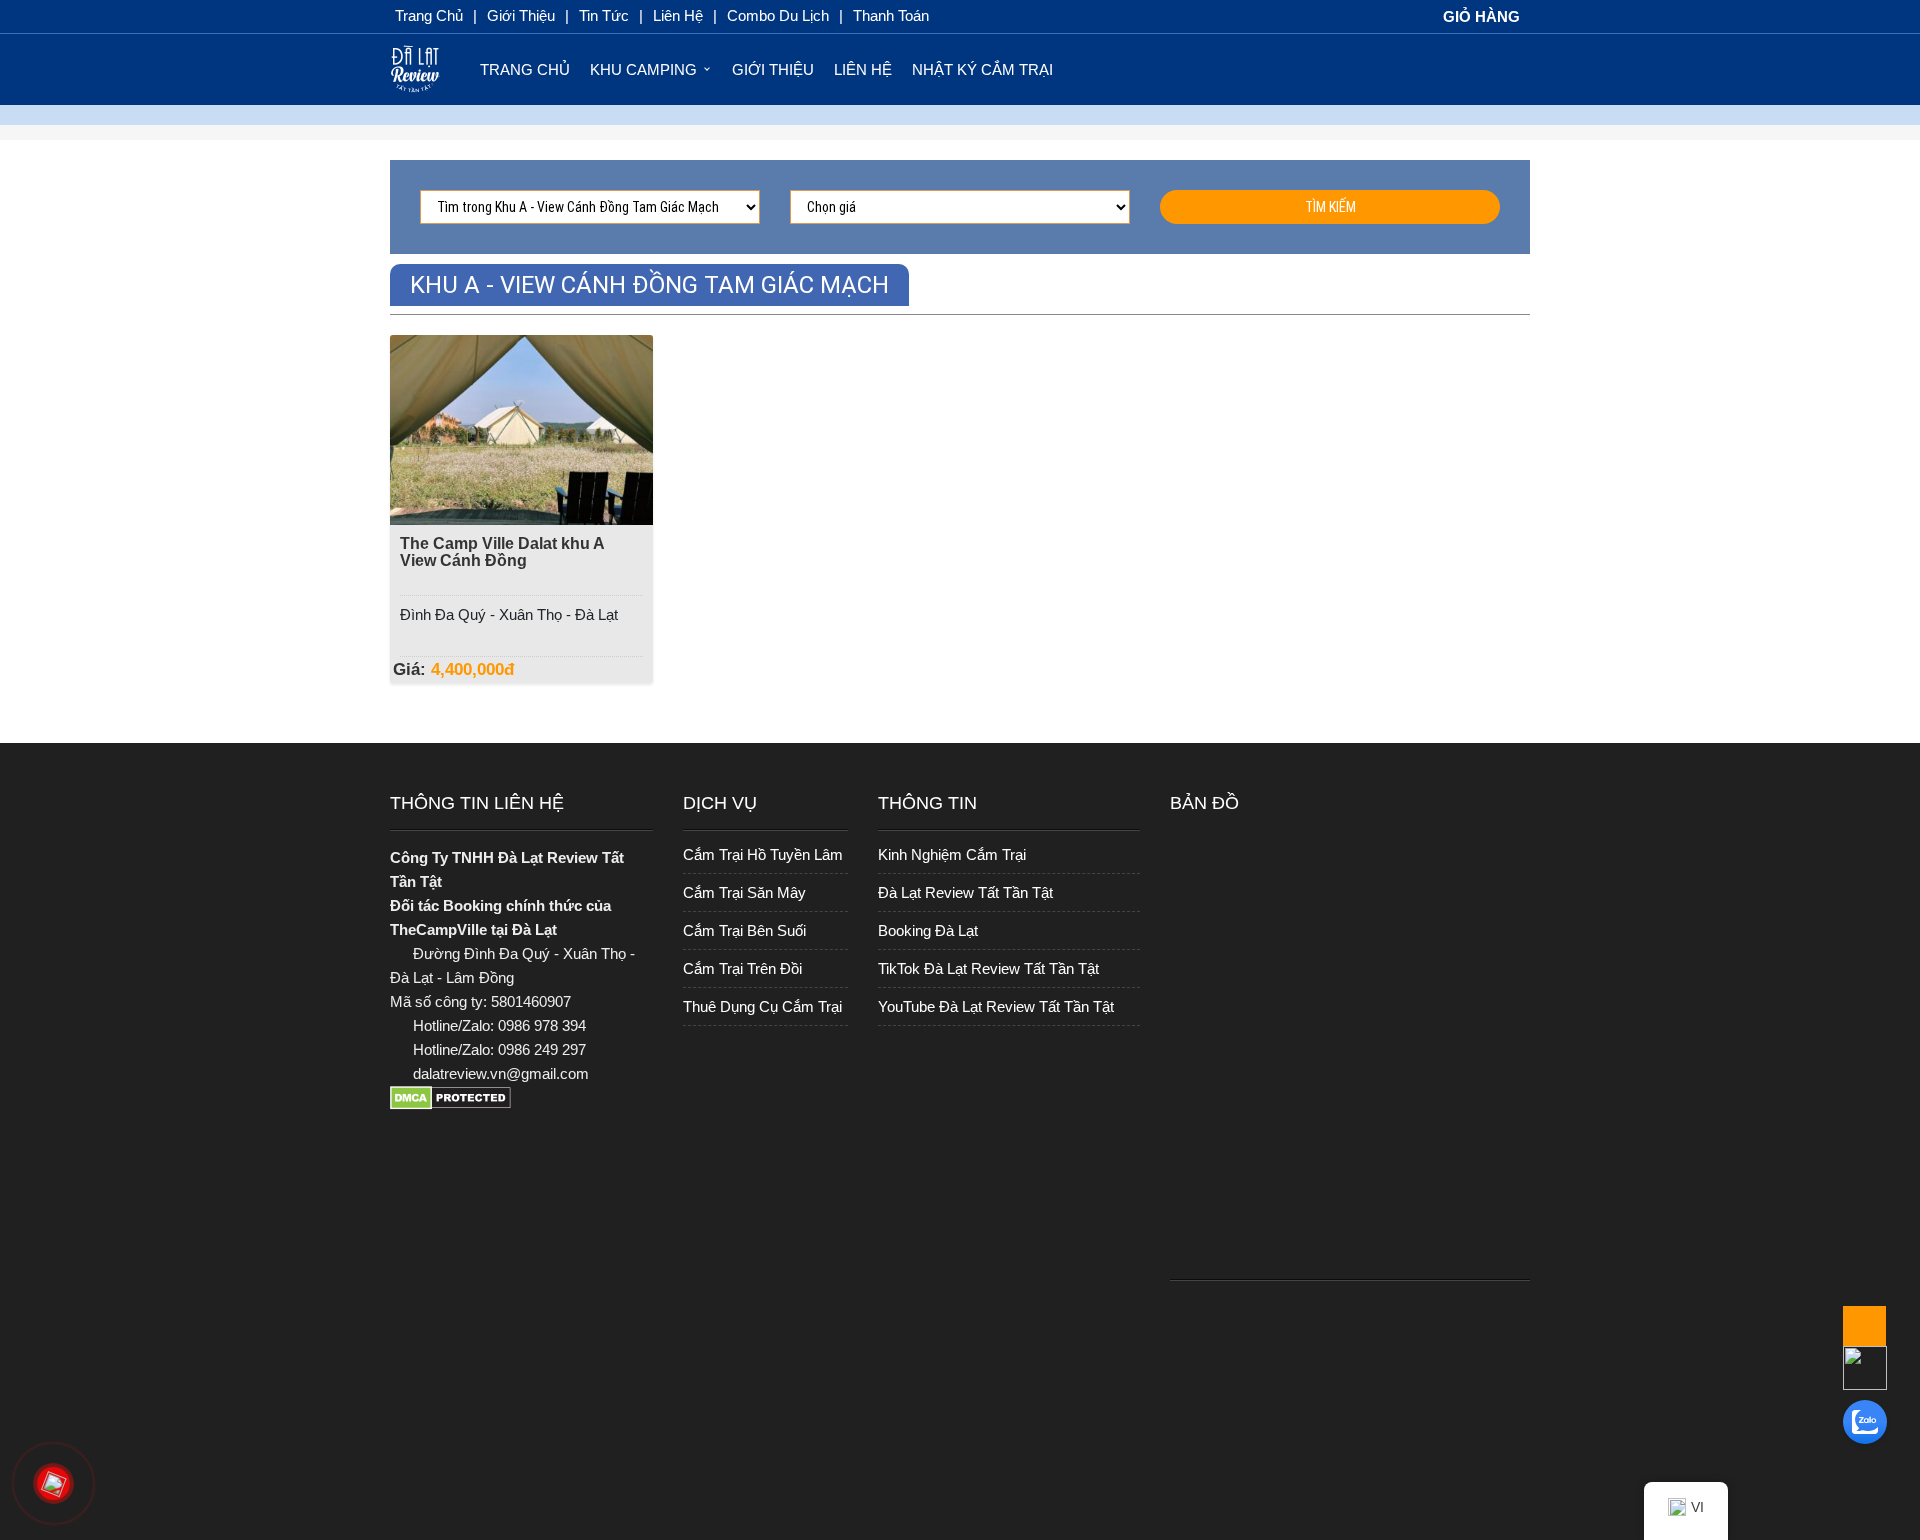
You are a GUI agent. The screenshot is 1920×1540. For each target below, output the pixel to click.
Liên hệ (863, 69)
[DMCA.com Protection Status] (521, 1105)
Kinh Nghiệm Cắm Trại (952, 854)
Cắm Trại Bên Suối (744, 930)
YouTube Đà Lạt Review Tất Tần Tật (996, 1006)
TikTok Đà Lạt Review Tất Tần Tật (988, 968)
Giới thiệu (521, 15)
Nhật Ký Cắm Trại (982, 69)
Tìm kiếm (1330, 207)
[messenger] (1865, 1366)
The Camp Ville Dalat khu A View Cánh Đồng (502, 552)
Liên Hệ (678, 15)
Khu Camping (643, 69)
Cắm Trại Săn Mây (744, 892)
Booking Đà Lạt (928, 930)
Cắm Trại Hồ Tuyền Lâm (763, 854)
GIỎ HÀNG (1479, 16)
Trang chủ (429, 15)
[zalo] (1865, 1422)
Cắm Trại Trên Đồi (742, 968)
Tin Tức (604, 15)
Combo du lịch (778, 15)
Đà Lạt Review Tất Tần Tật (965, 892)
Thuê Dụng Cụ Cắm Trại (762, 1006)
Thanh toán (891, 15)
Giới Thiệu (773, 69)
